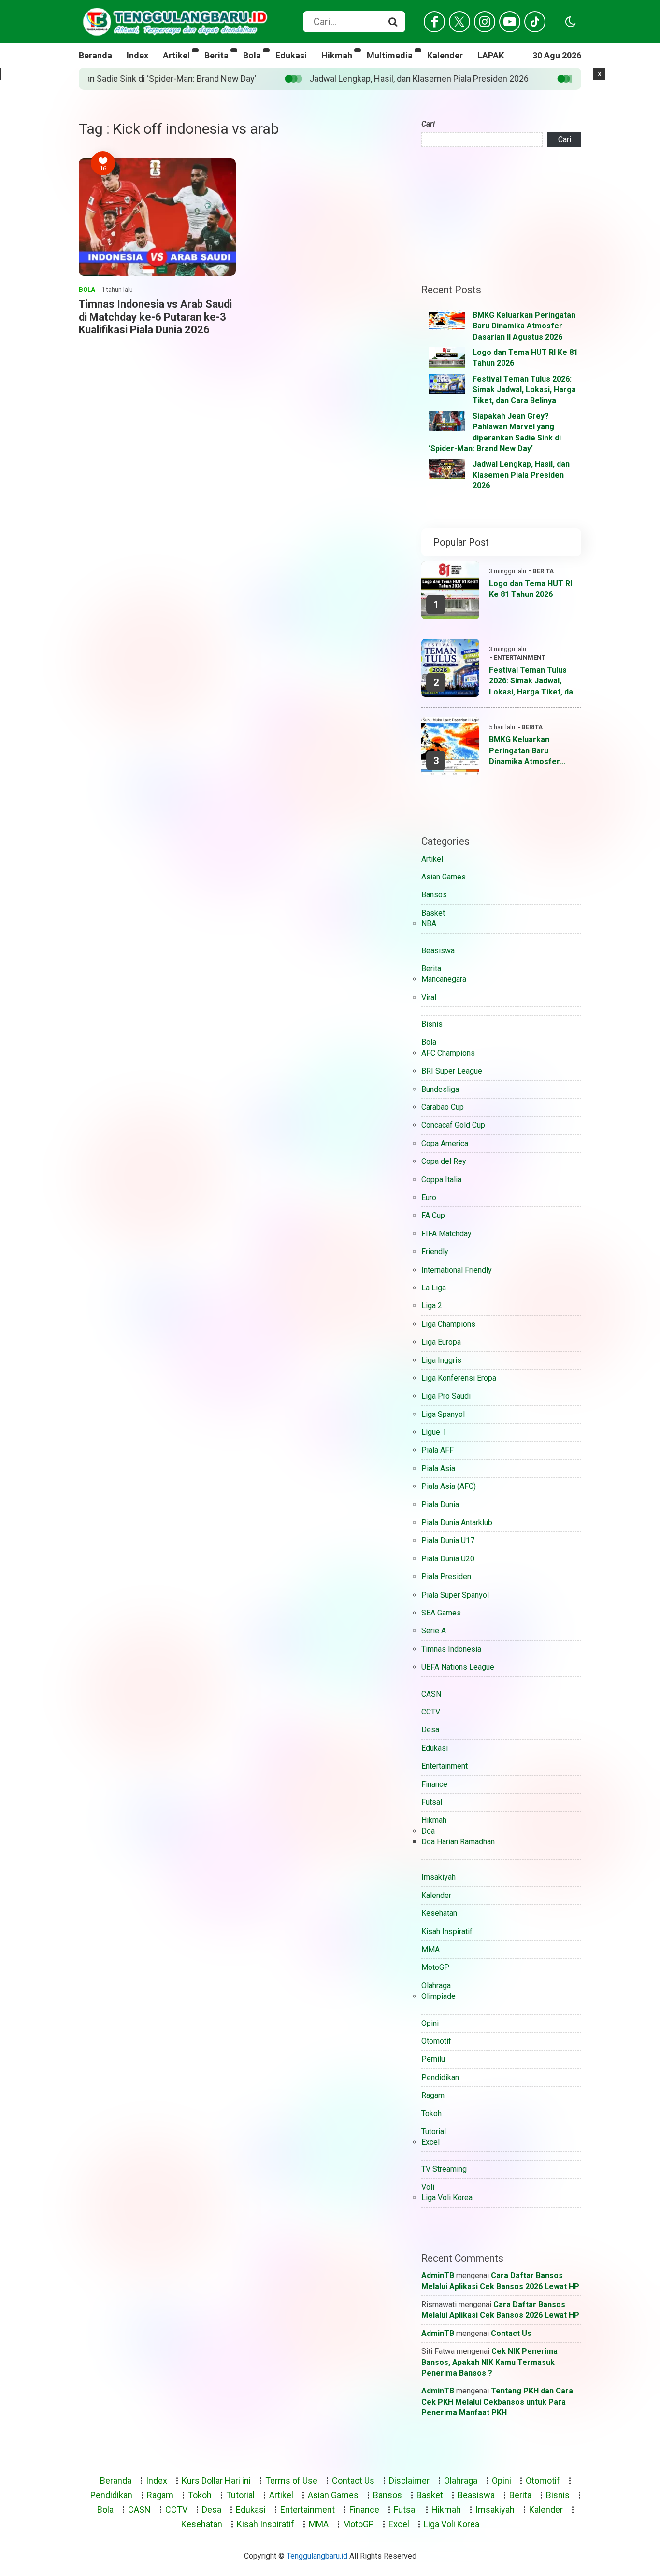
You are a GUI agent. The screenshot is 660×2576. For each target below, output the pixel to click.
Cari (428, 124)
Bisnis (432, 1024)
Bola (252, 55)
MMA (430, 1949)
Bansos (434, 895)
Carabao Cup (443, 1107)
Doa (428, 1831)
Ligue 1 (434, 1432)
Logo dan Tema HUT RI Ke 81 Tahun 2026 (531, 589)
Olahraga (436, 1986)
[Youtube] (510, 22)
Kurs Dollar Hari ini (216, 2481)
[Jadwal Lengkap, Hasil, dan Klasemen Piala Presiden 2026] (447, 469)
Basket (433, 913)
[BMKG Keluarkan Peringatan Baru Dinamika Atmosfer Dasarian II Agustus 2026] (447, 320)
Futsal (432, 1802)
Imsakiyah (438, 1877)
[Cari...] (393, 22)
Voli (428, 2187)
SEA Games (441, 1613)
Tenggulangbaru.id (317, 2556)
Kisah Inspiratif (447, 1932)
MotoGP (435, 1967)
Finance (434, 1784)
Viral (429, 998)
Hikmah (337, 55)
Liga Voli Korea (447, 2198)
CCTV (431, 1712)
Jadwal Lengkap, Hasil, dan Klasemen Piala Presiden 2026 (141, 78)
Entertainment (520, 658)
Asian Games (444, 877)
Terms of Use (291, 2481)
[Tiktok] (535, 22)
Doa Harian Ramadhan (458, 1842)
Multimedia (390, 55)
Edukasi (291, 55)
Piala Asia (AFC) (449, 1486)
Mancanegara (444, 979)
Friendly (435, 1252)
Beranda (95, 55)
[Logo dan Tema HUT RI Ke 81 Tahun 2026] (447, 357)
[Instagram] (485, 22)
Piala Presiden (446, 1577)
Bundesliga (440, 1089)
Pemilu (433, 2059)
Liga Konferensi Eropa (459, 1378)
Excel (430, 2142)
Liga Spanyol (443, 1414)
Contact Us (511, 2333)
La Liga (434, 1288)
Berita (216, 55)
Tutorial (434, 2131)
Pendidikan (440, 2077)
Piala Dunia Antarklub (457, 1522)
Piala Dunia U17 (448, 1540)
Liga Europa (441, 1342)
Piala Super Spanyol (455, 1595)
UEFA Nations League (458, 1667)
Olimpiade (438, 1996)
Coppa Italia (441, 1180)
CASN (431, 1694)
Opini (430, 2023)
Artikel (176, 55)
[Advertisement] (501, 215)
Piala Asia (438, 1468)
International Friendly (457, 1270)
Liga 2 (432, 1306)
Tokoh (431, 2114)
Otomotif (436, 2041)
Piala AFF (438, 1450)
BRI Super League (452, 1071)
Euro (429, 1197)
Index (137, 55)
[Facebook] (434, 22)
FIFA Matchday (446, 1234)
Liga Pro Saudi (446, 1396)
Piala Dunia (440, 1505)
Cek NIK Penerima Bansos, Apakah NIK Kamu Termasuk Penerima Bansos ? (489, 2362)
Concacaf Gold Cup (453, 1125)
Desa (430, 1730)
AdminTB (438, 2275)
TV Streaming (444, 2169)
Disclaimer (409, 2481)
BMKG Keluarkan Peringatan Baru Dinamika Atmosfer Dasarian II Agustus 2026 (524, 326)
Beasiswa (438, 951)
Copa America (445, 1143)
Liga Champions (448, 1324)
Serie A (434, 1631)
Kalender (445, 55)
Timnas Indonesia (451, 1649)
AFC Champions (448, 1053)
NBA (429, 924)
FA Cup (433, 1215)
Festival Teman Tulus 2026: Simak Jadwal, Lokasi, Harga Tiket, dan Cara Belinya (524, 390)
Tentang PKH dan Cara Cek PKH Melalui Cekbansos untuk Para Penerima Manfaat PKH (497, 2402)
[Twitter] (459, 22)
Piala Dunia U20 (448, 1559)
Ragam (433, 2095)
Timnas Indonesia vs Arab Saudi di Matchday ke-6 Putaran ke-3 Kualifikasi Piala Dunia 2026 (155, 317)
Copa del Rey (444, 1161)
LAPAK (491, 55)
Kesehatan (439, 1913)
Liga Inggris (441, 1360)
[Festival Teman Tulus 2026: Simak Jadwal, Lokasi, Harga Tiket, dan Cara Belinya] (447, 384)
